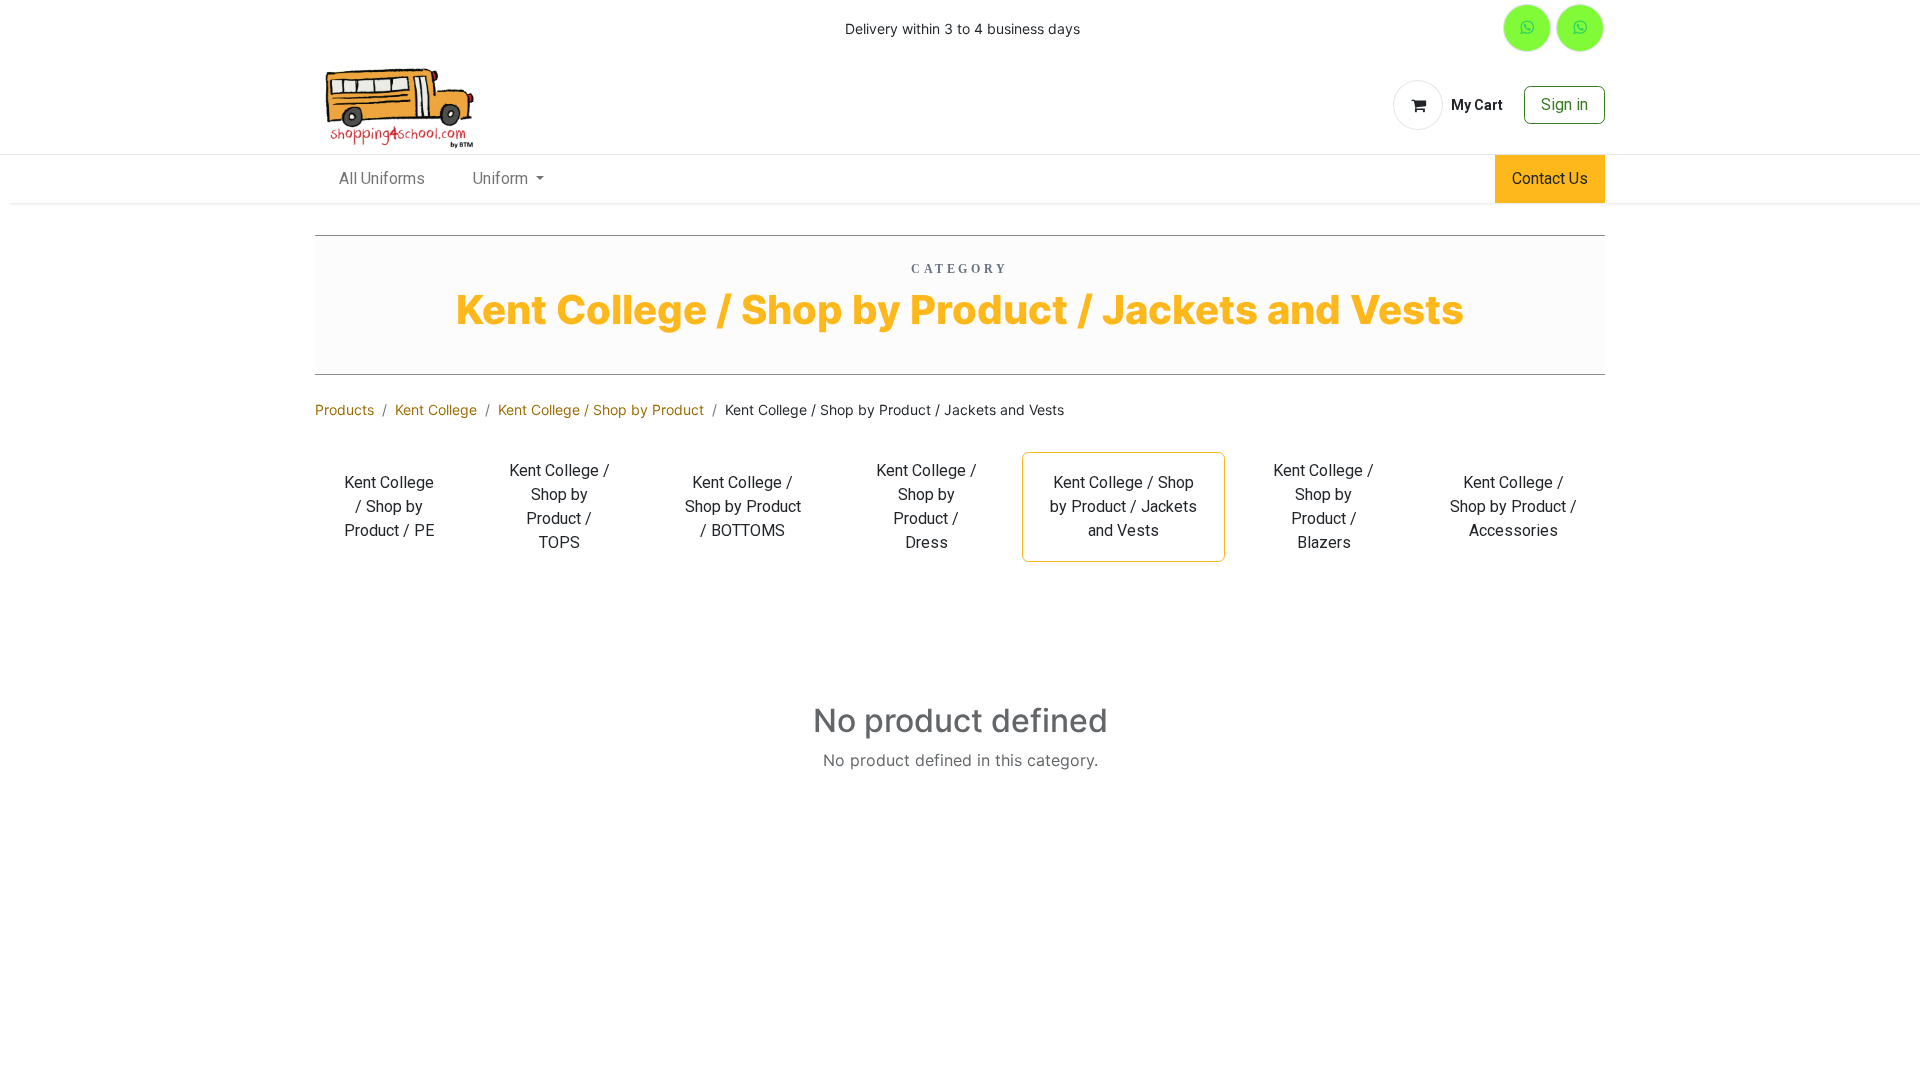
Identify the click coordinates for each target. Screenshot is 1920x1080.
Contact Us (1550, 178)
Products (344, 409)
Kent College (436, 409)
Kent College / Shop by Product (601, 409)
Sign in (1564, 104)
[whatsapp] (1527, 28)
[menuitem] (382, 179)
